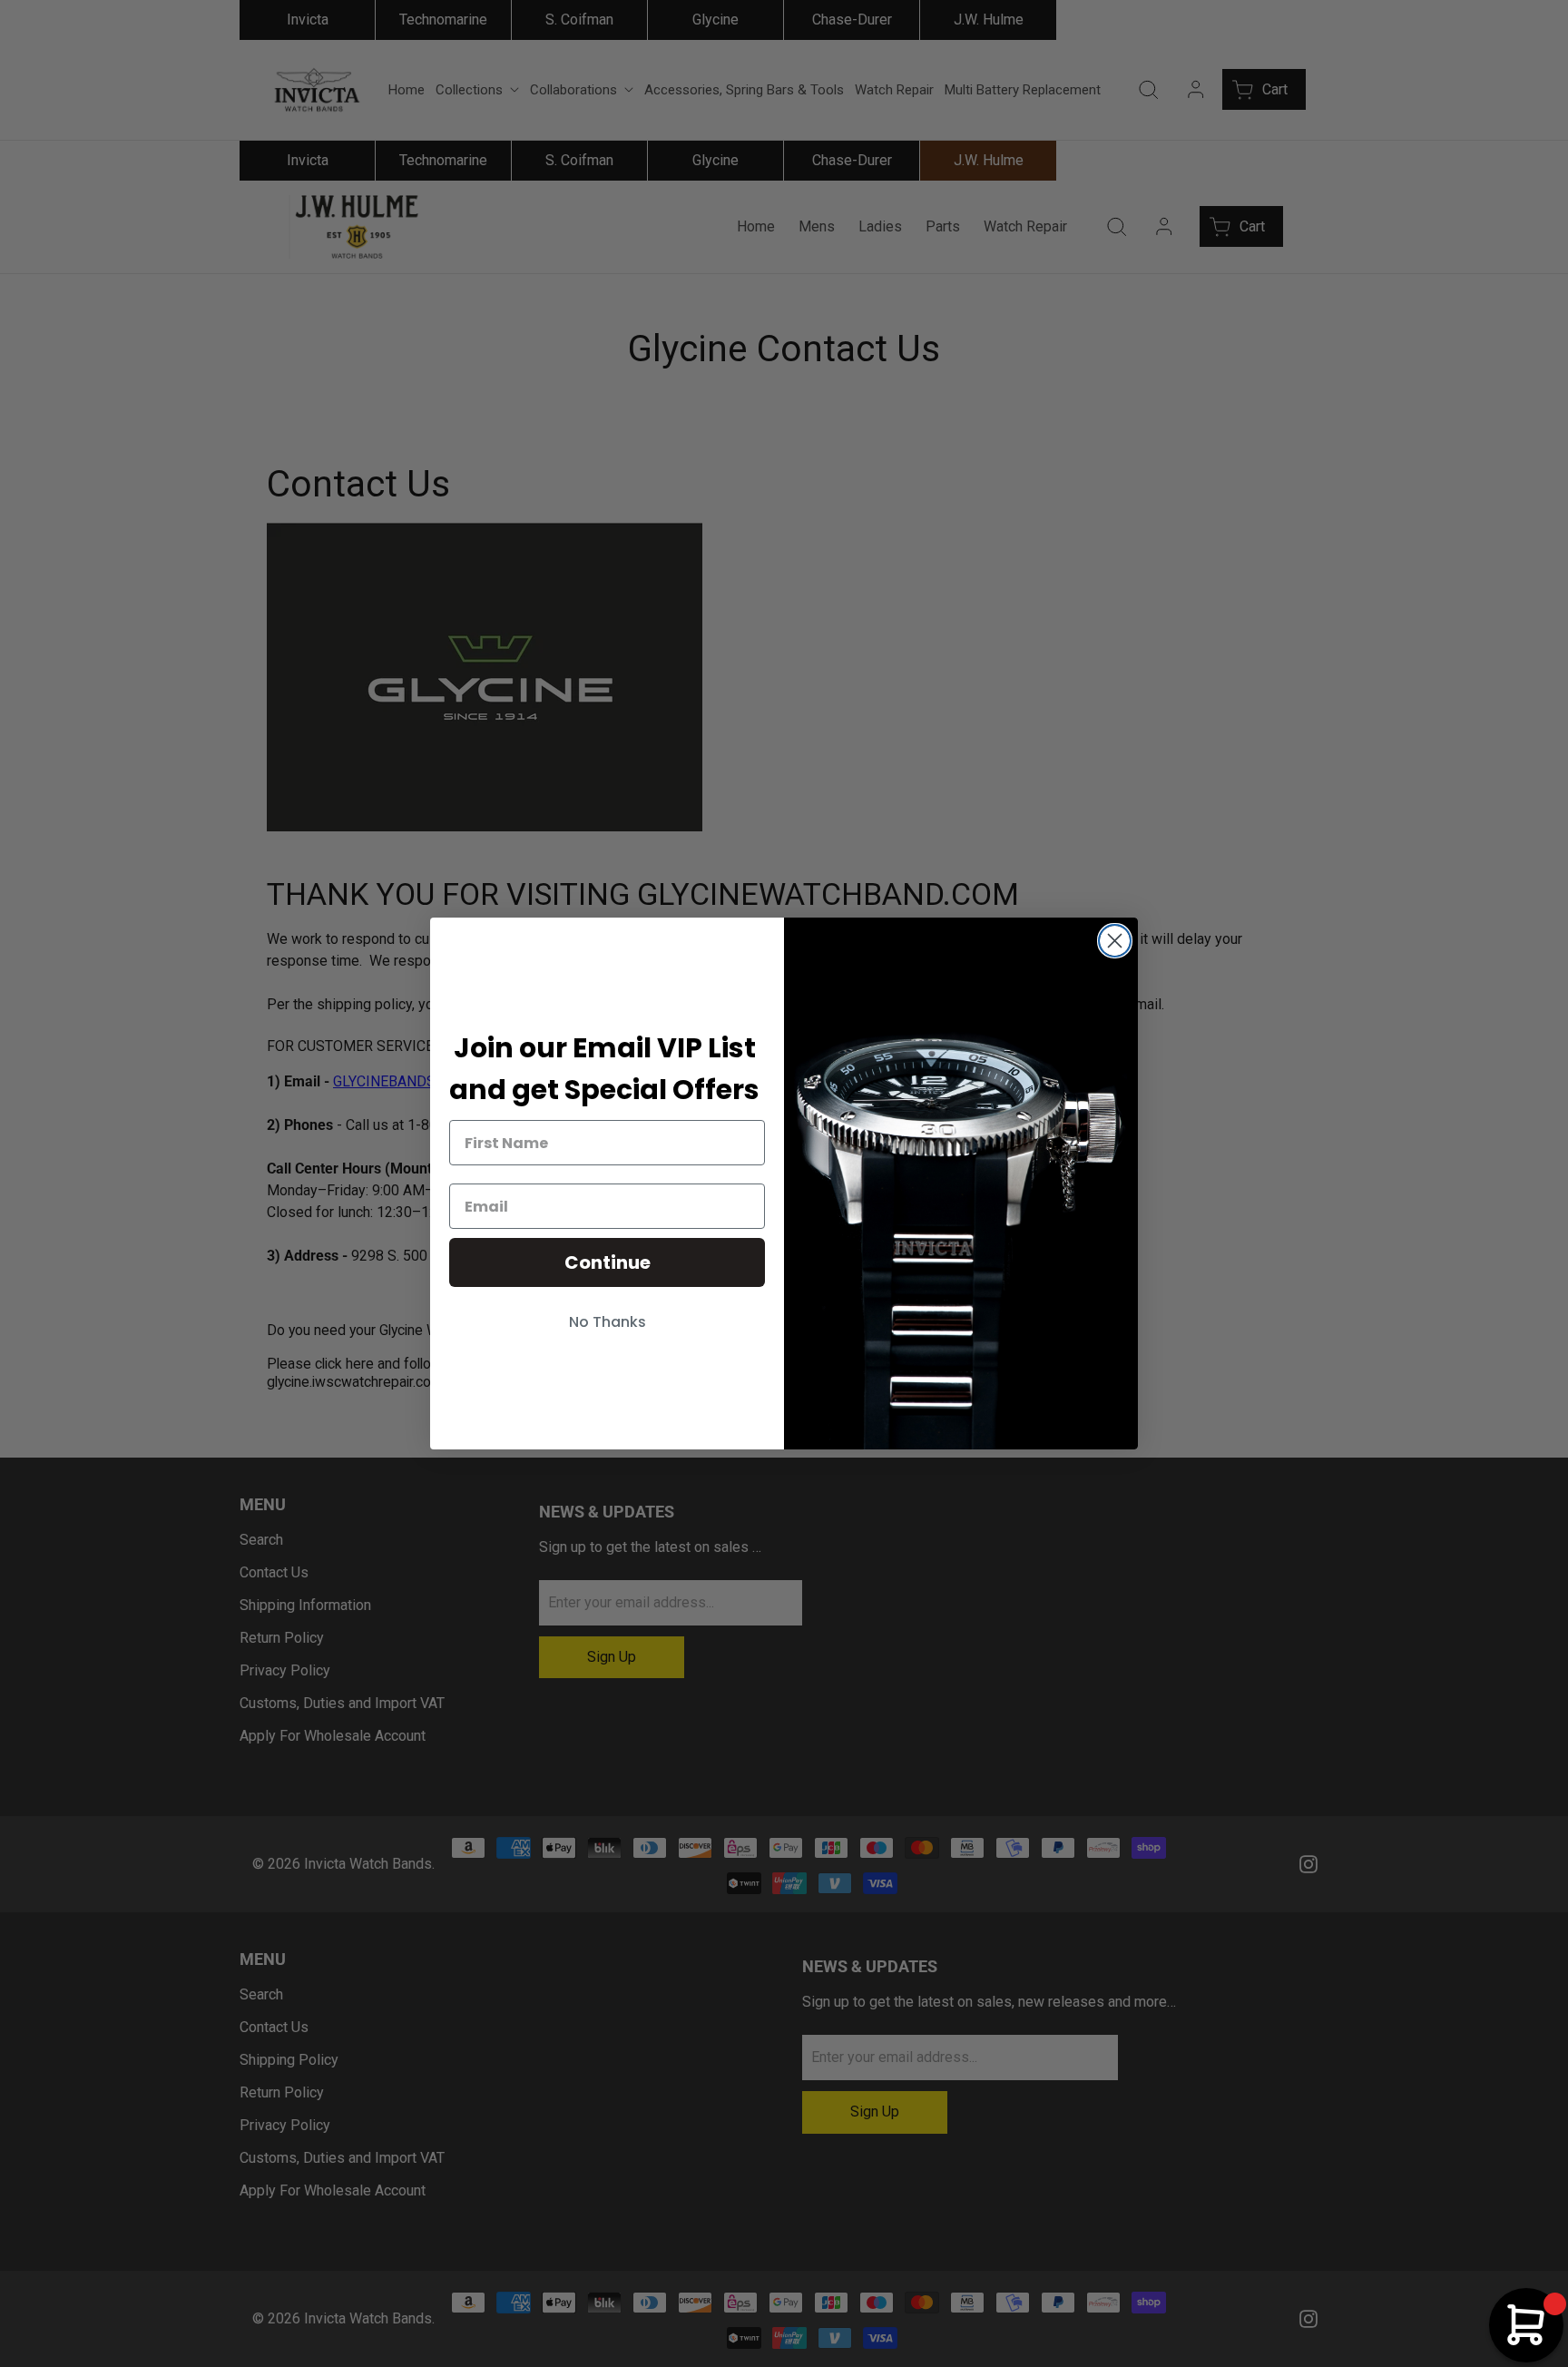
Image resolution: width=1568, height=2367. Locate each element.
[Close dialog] (1115, 941)
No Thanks (608, 1322)
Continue (608, 1262)
